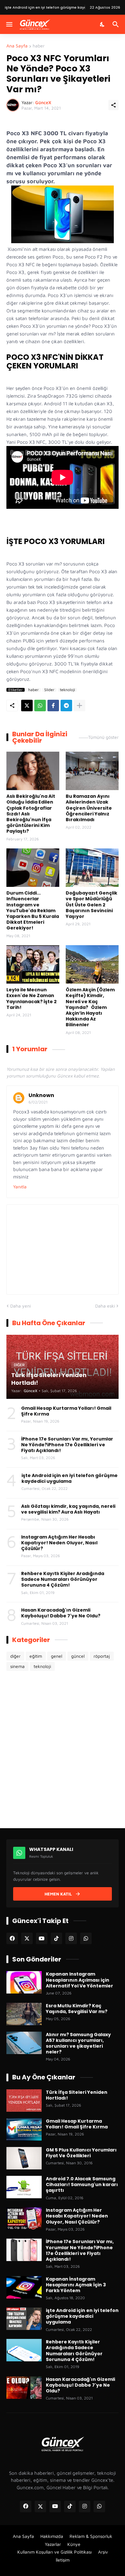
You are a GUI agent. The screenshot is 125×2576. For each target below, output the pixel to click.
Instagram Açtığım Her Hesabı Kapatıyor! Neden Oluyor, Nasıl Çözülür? (59, 1543)
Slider (49, 690)
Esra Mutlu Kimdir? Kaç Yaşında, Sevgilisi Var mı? (77, 2009)
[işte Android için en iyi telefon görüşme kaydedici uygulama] (24, 2319)
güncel (78, 1656)
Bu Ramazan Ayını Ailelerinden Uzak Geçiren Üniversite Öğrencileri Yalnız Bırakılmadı (89, 808)
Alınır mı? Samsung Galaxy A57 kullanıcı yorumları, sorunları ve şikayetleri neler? (78, 2043)
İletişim (63, 2560)
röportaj (102, 1656)
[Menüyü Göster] (9, 24)
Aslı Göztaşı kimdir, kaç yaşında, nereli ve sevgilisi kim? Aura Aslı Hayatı (68, 1509)
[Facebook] (53, 706)
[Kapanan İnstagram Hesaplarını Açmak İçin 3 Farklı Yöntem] (24, 2287)
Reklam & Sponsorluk (91, 2536)
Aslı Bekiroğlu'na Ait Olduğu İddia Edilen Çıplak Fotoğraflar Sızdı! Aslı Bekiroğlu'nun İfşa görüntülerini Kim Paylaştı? (31, 814)
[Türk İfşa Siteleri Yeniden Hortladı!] (24, 2101)
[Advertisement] (63, 1749)
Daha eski (105, 1306)
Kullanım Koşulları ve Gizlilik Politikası (54, 2552)
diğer (15, 1656)
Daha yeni (21, 1306)
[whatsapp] (86, 1938)
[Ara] (117, 24)
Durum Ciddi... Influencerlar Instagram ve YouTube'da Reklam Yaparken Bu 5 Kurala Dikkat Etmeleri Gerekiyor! (33, 910)
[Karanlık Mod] (103, 24)
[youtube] (42, 1938)
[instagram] (71, 1938)
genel (57, 1656)
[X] (27, 706)
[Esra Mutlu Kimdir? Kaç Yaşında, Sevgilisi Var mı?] (24, 2014)
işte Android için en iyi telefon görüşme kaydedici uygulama (70, 1478)
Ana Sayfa (17, 46)
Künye (74, 2544)
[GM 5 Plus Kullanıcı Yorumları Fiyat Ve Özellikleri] (24, 2158)
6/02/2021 (38, 1102)
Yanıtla (20, 1187)
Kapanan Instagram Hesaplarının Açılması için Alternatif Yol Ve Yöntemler (79, 1980)
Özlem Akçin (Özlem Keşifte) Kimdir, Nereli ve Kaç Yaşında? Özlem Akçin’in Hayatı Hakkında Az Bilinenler (90, 1007)
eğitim (36, 1656)
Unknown (41, 1095)
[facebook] (12, 1938)
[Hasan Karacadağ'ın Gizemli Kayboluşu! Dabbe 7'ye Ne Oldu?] (24, 2388)
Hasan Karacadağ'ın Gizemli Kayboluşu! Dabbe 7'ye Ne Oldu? (61, 1613)
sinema (17, 1666)
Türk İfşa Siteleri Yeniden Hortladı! (36, 7)
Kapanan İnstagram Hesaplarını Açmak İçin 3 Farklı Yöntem (76, 2285)
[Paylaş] (113, 105)
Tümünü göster (103, 737)
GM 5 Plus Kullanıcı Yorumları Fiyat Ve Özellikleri (81, 2153)
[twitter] (27, 1938)
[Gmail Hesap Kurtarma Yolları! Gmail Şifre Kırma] (24, 2129)
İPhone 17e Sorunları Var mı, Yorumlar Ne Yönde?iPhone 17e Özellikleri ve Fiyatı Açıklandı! (67, 1445)
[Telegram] (66, 706)
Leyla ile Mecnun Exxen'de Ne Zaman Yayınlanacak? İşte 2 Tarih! (32, 999)
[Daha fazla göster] (79, 706)
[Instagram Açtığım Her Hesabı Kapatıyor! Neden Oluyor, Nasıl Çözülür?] (24, 2218)
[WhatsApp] (40, 706)
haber (39, 46)
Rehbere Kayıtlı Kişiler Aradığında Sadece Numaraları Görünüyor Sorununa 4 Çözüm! (63, 1579)
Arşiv (103, 2552)
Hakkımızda (52, 2536)
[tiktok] (56, 1938)
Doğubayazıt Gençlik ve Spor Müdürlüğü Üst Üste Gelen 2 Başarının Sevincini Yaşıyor (92, 905)
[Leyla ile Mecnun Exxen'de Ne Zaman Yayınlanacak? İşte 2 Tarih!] (33, 964)
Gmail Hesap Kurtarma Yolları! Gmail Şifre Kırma (66, 1411)
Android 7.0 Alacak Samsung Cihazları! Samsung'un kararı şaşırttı (82, 2185)
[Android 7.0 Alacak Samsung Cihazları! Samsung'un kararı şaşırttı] (24, 2187)
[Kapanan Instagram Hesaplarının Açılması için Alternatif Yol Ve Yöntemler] (24, 1982)
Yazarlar (53, 2544)
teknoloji (67, 690)
